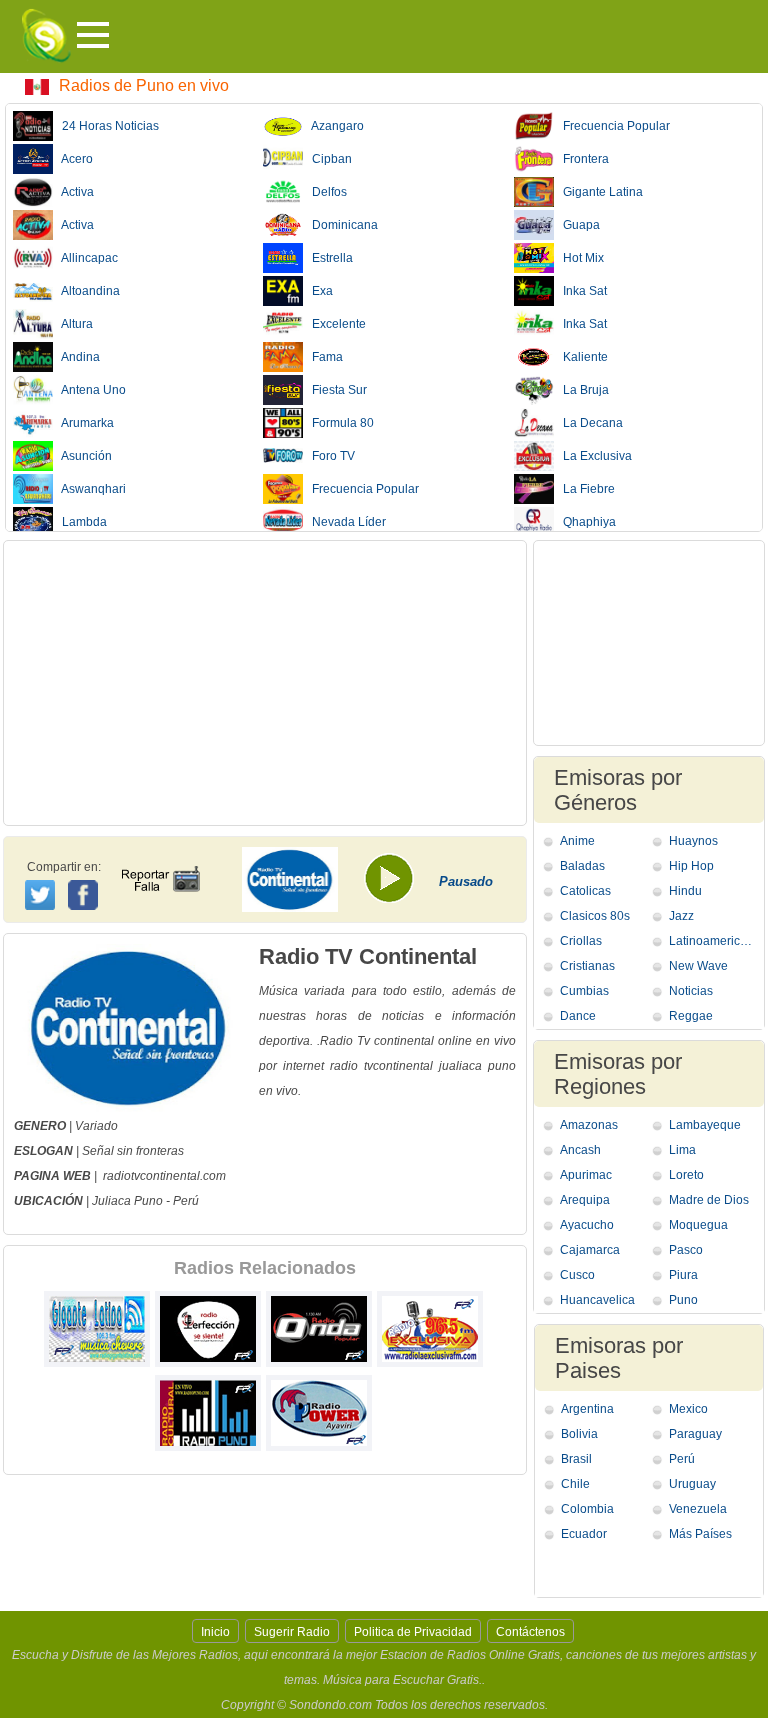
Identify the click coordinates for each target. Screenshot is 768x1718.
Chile (575, 1484)
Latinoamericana (713, 941)
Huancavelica (597, 1300)
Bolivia (579, 1434)
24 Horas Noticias (106, 126)
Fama (323, 357)
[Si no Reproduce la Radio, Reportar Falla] (160, 861)
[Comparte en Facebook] (85, 876)
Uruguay (692, 1484)
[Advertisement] (265, 683)
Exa (318, 291)
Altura (73, 324)
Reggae (691, 1016)
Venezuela (698, 1509)
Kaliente (581, 357)
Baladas (582, 866)
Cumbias (584, 991)
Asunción (82, 456)
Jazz (681, 916)
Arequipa (585, 1200)
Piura (683, 1275)
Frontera (581, 159)
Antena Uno (89, 390)
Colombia (587, 1509)
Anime (577, 841)
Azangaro (333, 126)
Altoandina (86, 291)
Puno (148, 1201)
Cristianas (587, 966)
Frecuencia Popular (361, 489)
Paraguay (695, 1434)
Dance (578, 1016)
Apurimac (586, 1175)
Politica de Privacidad (413, 1632)
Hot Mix (579, 258)
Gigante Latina (598, 192)
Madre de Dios (709, 1200)
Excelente (334, 324)
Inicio (215, 1632)
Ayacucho (587, 1225)
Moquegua (698, 1225)
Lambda (80, 522)
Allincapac (85, 258)
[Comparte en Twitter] (41, 892)
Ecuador (584, 1534)
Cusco (577, 1275)
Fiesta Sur (335, 390)
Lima (682, 1150)
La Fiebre (584, 489)
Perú (186, 1201)
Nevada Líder (344, 522)
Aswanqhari (89, 489)
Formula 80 (338, 423)
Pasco (686, 1250)
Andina (76, 357)
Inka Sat (580, 291)
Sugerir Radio (292, 1632)
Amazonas (589, 1125)
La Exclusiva (593, 456)
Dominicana (340, 225)
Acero (73, 159)
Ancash (580, 1150)
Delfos (325, 192)
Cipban (327, 159)
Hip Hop (691, 866)
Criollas (581, 941)
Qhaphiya (585, 522)
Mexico (688, 1409)
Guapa (577, 225)
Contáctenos (530, 1632)
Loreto (686, 1175)
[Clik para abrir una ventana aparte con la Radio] (396, 885)
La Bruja (581, 390)
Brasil (576, 1459)
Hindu (685, 891)
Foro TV (329, 456)
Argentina (587, 1409)
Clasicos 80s (595, 916)
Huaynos (693, 841)
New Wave (698, 966)
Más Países (700, 1534)
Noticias (691, 991)
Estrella (328, 258)
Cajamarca (590, 1250)
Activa (73, 192)
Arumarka (83, 423)
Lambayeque (705, 1125)
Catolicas (585, 891)
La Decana (588, 423)
